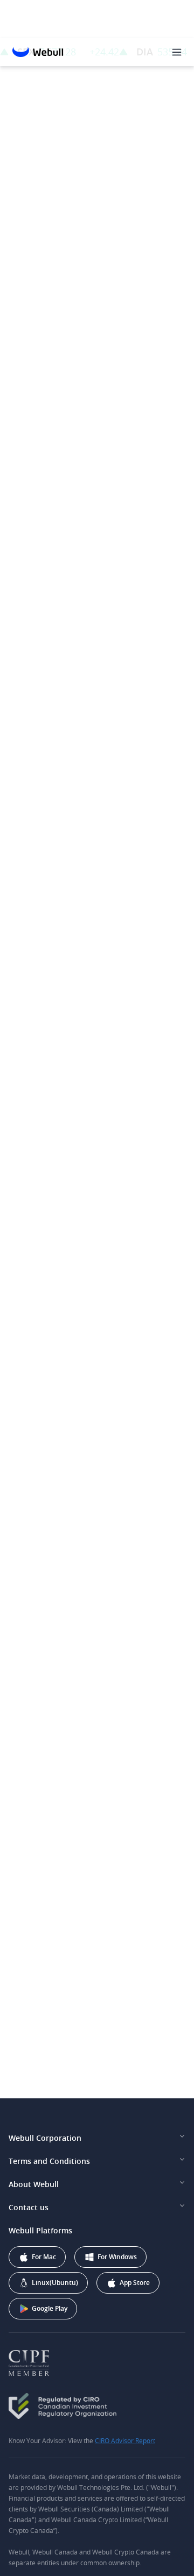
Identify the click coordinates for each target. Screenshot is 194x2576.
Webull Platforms (40, 2230)
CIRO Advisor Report (125, 2440)
